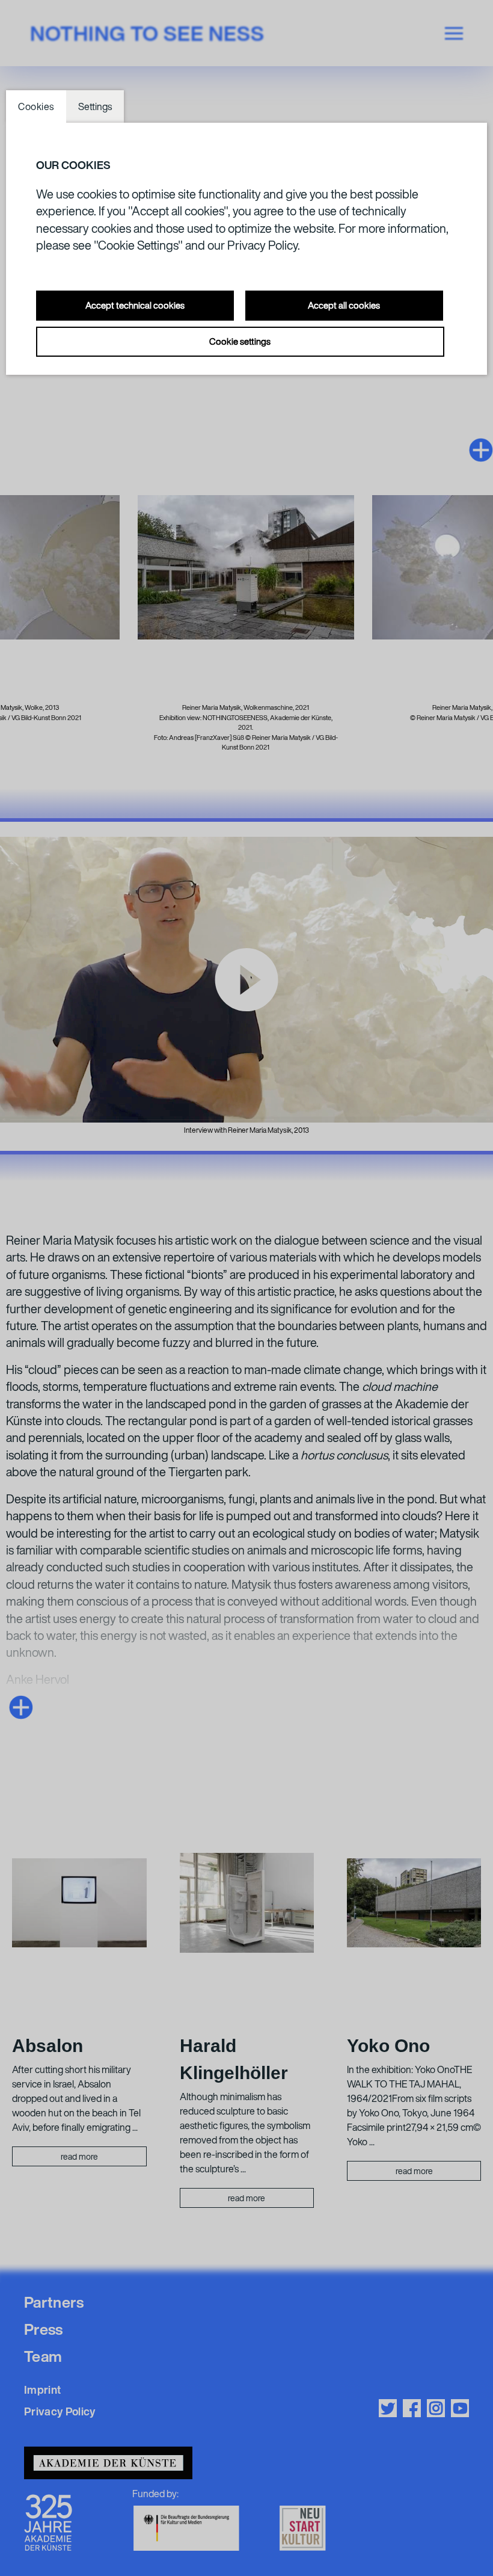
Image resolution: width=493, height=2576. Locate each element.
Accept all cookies (344, 305)
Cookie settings (240, 341)
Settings (95, 106)
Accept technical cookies (135, 305)
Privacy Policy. (264, 245)
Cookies (36, 106)
